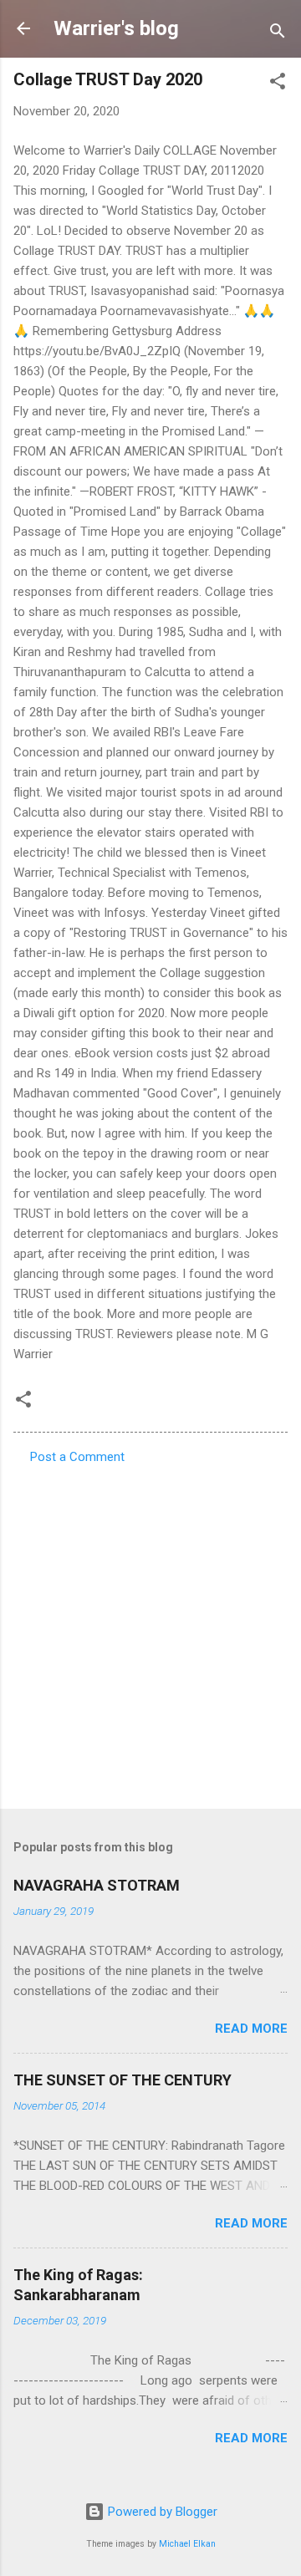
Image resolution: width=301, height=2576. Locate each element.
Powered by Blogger (161, 2512)
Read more (251, 2029)
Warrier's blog (116, 28)
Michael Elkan (187, 2544)
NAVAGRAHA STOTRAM (97, 1885)
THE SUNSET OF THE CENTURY (122, 2080)
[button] (278, 84)
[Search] (278, 34)
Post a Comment (77, 1457)
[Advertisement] (150, 1632)
